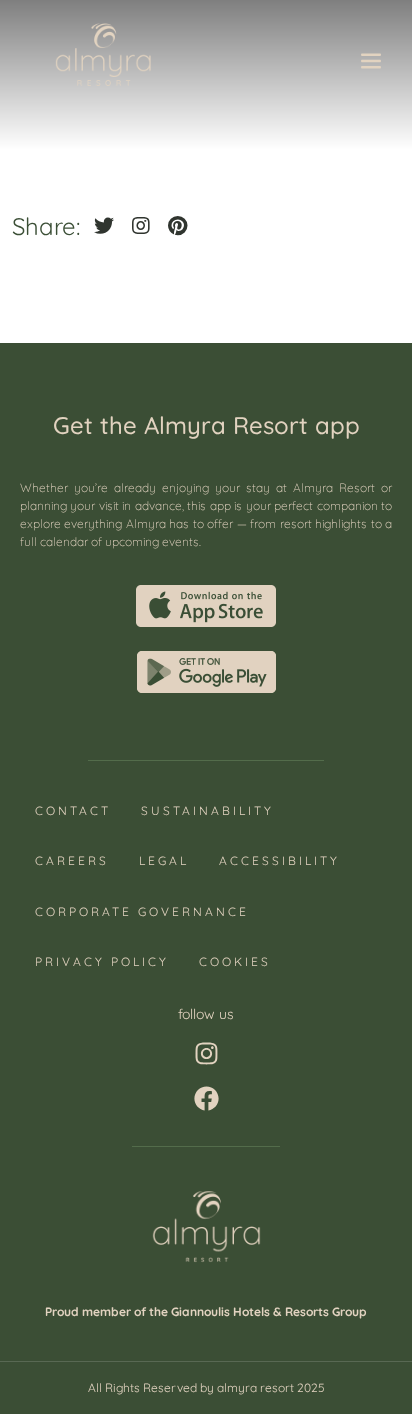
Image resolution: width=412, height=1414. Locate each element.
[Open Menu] (371, 64)
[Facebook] (206, 1098)
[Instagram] (206, 1053)
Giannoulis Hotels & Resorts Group (269, 1311)
